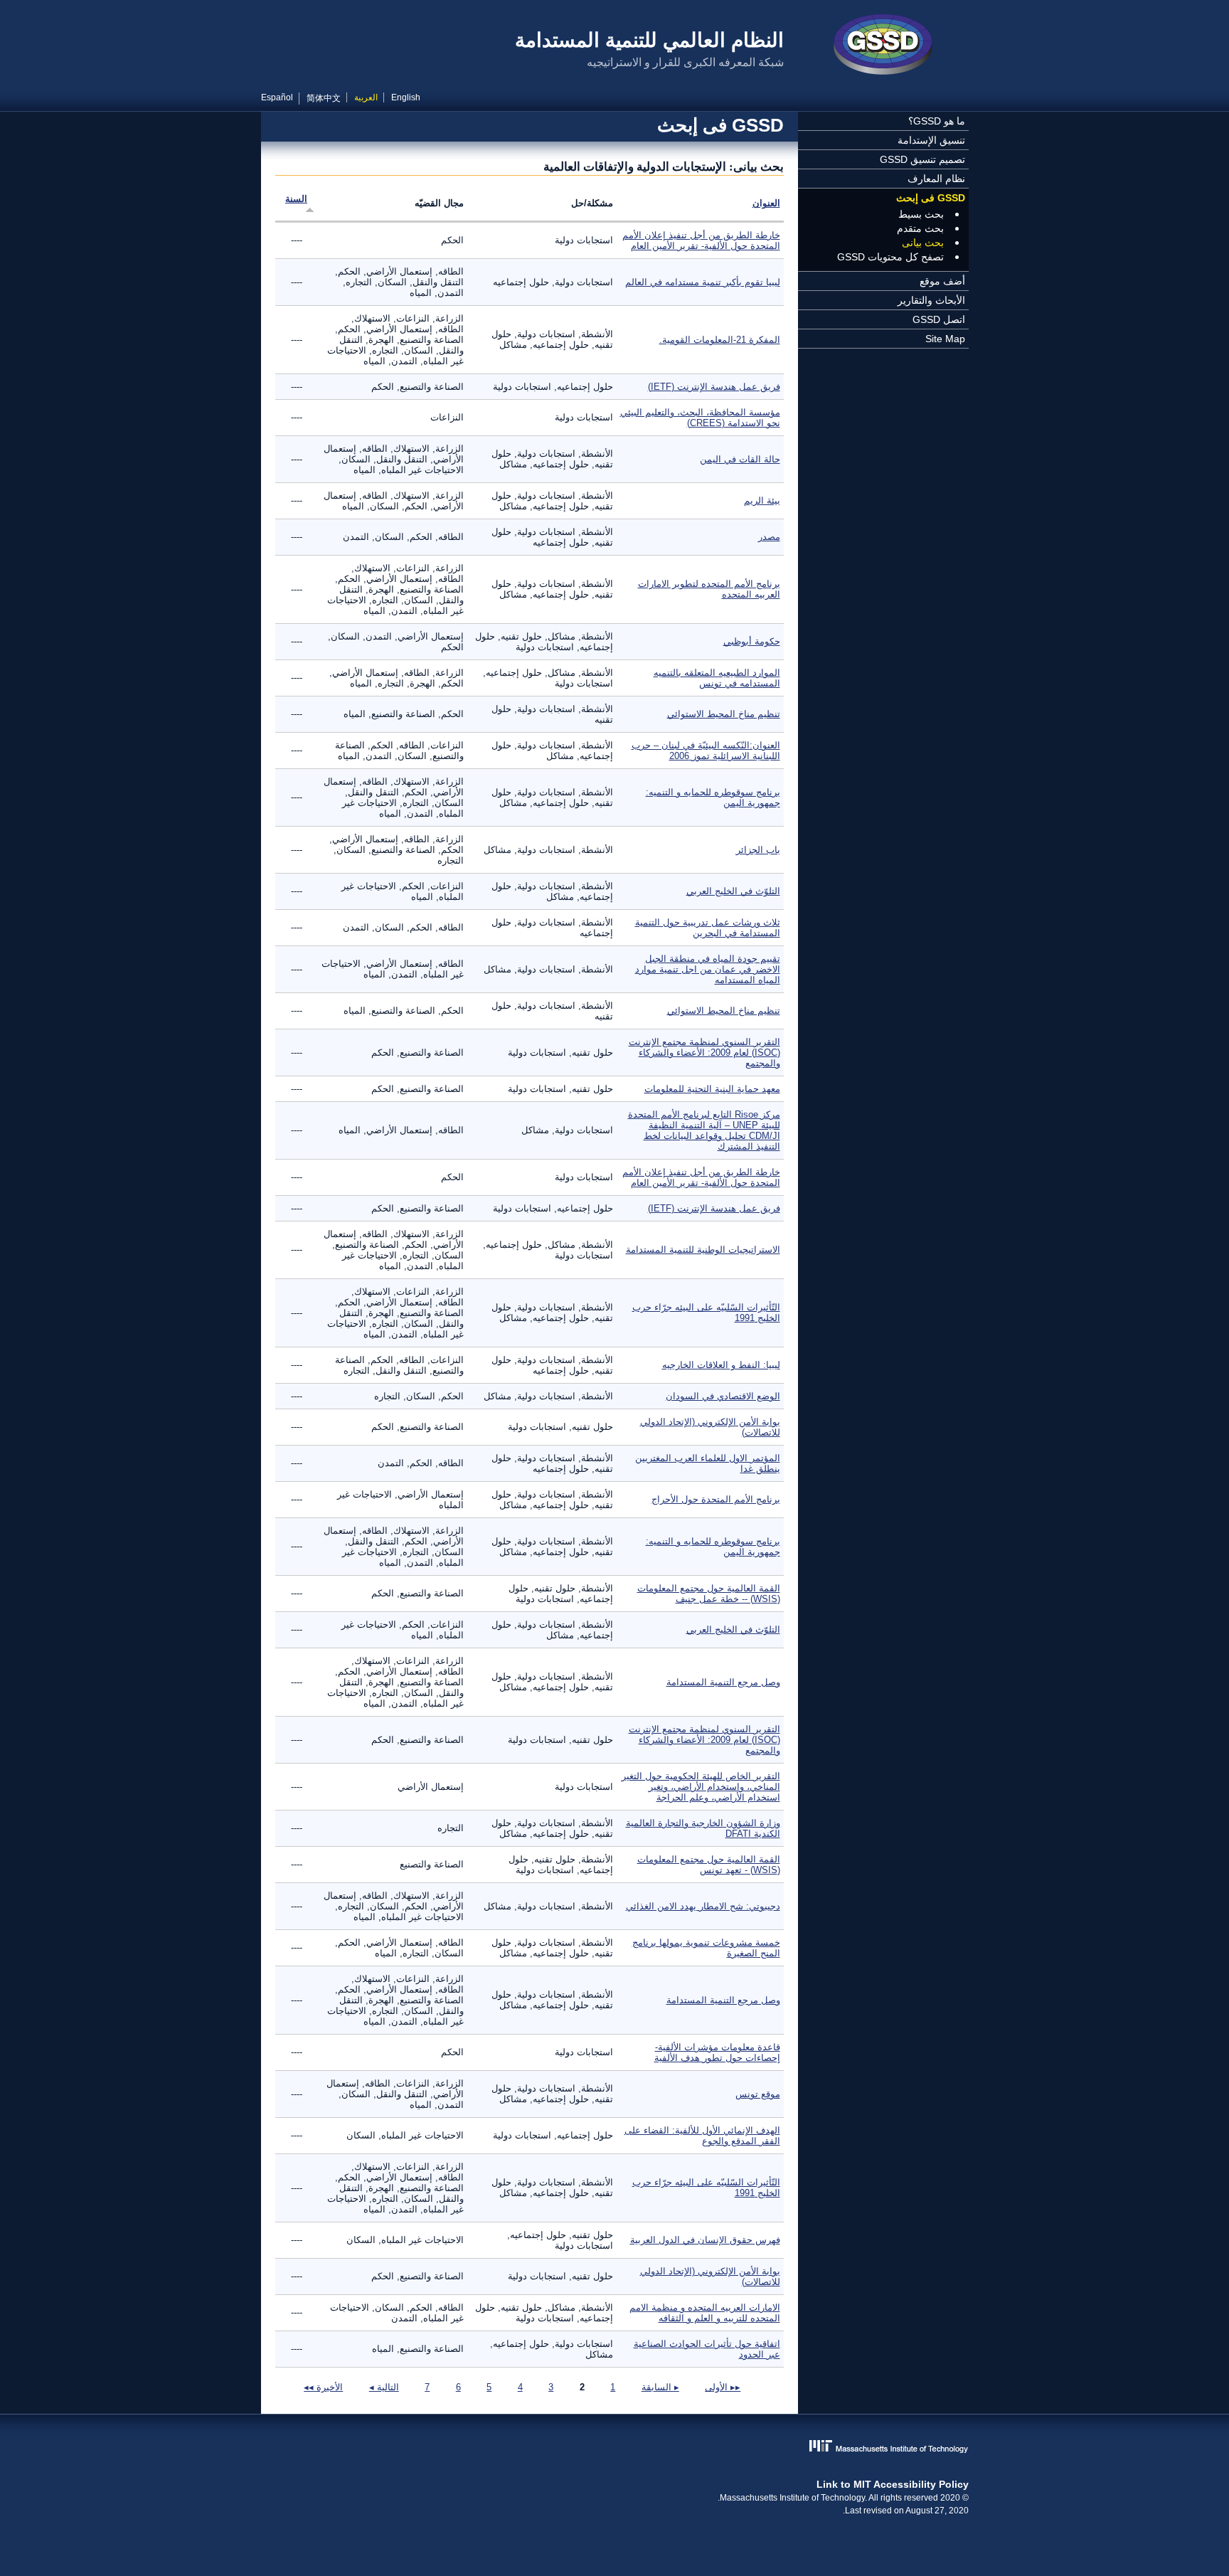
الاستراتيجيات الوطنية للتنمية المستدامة (703, 1250)
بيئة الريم (762, 500)
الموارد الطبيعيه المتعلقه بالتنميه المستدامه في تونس (717, 678)
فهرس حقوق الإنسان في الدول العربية (705, 2240)
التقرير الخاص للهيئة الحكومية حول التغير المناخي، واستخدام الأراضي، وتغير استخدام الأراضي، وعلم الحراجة (701, 1787)
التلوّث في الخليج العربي (733, 891)
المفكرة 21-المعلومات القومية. (720, 340)
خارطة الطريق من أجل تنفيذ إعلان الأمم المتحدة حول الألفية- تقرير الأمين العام (701, 240)
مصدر (769, 537)
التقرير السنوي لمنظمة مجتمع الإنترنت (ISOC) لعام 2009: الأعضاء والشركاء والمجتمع (704, 1053)
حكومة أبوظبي (752, 641)
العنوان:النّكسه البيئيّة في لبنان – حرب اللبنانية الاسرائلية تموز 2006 (706, 751)
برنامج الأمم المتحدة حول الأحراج (716, 1499)
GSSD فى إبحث (931, 198)
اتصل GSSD (939, 319)
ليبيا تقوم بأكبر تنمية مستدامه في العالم (703, 282)
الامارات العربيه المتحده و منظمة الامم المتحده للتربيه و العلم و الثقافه (705, 2313)
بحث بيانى (923, 243)
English (406, 97)
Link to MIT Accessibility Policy (893, 2484)
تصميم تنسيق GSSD (922, 159)
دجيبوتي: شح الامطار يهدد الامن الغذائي (703, 1906)
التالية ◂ (384, 2387)
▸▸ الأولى (723, 2387)
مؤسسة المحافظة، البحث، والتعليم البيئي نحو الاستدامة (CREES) (700, 418)
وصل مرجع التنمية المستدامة (723, 1682)
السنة (296, 199)
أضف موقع (942, 281)
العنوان (766, 203)
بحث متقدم (920, 228)
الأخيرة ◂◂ (323, 2387)
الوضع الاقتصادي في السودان (723, 1396)
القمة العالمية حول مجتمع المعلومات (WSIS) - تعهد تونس (709, 1865)
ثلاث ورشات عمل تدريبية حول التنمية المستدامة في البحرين (708, 928)
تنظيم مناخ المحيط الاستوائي (724, 714)
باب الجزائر (758, 850)
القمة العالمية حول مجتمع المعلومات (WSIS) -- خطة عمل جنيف (709, 1594)
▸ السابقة (660, 2387)
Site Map (945, 339)
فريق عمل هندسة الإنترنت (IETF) (714, 387)
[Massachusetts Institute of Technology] (615, 2448)
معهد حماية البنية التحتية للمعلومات (712, 1089)
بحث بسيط (921, 214)
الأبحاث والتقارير (931, 300)
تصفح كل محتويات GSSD (890, 257)
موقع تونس (758, 2094)
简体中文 (324, 98)
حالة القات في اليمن (740, 459)
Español (277, 97)
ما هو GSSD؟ (937, 121)
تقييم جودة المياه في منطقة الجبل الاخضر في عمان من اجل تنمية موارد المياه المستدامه (708, 969)
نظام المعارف (936, 179)
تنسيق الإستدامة (931, 140)
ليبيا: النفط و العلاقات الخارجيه (721, 1365)
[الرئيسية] (883, 46)
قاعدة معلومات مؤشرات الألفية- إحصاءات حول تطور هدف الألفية (717, 2052)
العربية (366, 97)
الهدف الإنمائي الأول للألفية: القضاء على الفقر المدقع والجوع (702, 2136)
